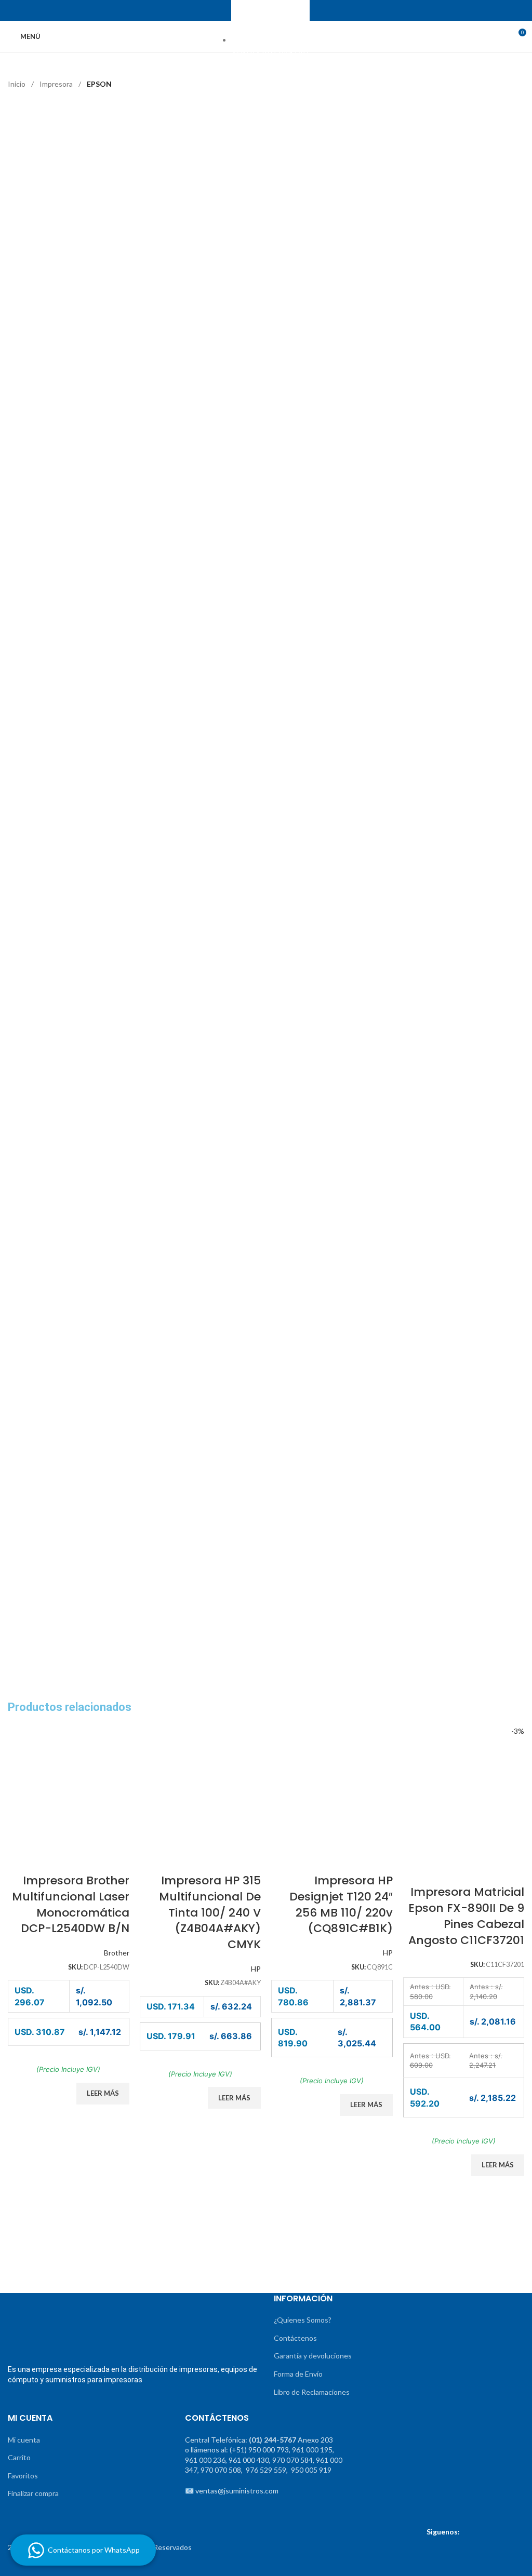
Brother (117, 1953)
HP (256, 1969)
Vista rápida (89, 1860)
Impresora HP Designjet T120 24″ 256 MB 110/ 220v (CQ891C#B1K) (341, 1904)
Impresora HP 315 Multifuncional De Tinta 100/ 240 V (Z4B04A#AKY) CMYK (210, 1912)
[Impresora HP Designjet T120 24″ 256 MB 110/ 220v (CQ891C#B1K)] (332, 1785)
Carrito (19, 2457)
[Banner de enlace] (66, 2251)
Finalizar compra (33, 2493)
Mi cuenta (24, 2440)
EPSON (99, 84)
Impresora (57, 84)
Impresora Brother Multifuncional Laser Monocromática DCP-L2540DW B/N (71, 1904)
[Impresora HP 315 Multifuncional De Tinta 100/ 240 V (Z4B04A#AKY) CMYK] (201, 1785)
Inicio (17, 84)
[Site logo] (266, 36)
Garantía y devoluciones (313, 2356)
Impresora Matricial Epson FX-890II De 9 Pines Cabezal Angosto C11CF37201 (466, 1916)
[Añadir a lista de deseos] (116, 1860)
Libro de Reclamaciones (312, 2392)
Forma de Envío (298, 2374)
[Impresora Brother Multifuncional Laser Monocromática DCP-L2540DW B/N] (69, 1785)
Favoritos (23, 2476)
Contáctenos (295, 2338)
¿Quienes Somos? (303, 2320)
